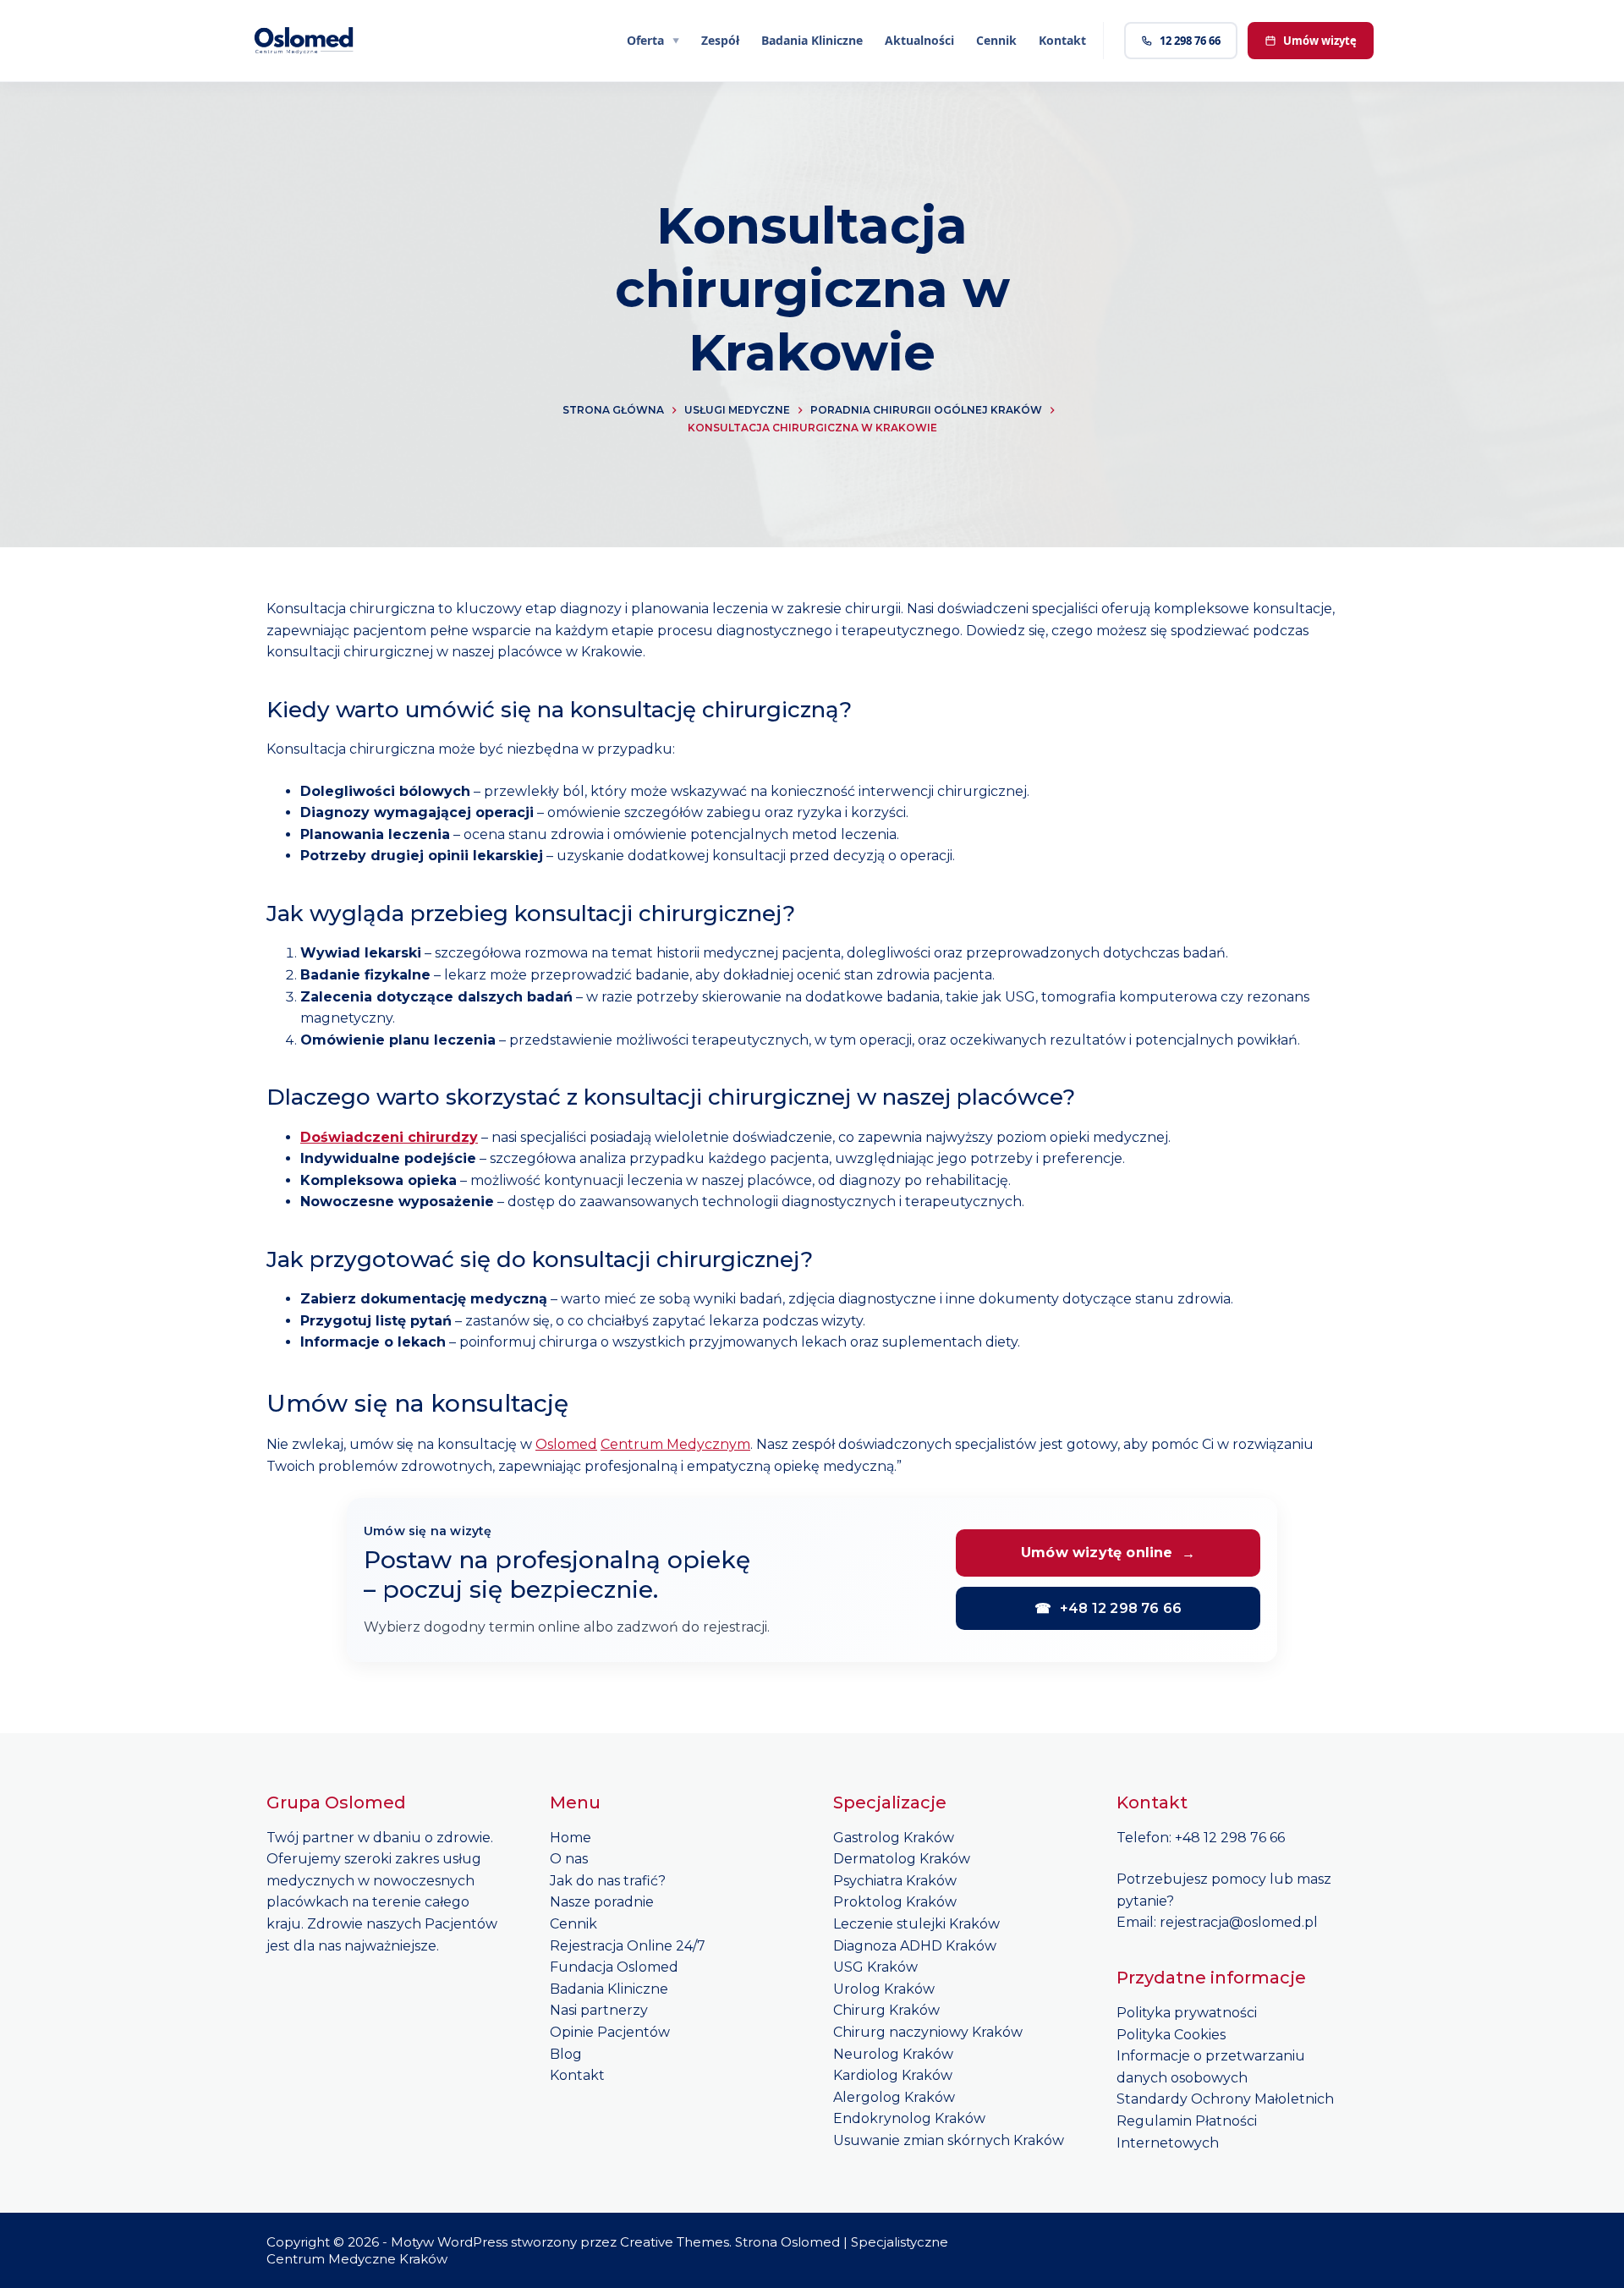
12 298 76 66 (1190, 41)
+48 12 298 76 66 (1108, 1608)
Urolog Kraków (884, 1989)
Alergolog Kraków (894, 2097)
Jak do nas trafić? (608, 1881)
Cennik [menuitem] (996, 40)
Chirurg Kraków (886, 2010)
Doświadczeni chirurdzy (389, 1137)
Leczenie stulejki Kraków (916, 1924)
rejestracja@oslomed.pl (1239, 1922)
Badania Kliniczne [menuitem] (812, 40)
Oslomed (566, 1444)
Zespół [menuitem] (720, 40)
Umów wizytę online (1108, 1553)
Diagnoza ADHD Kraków (915, 1946)
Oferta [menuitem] (645, 40)
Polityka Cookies (1171, 2035)
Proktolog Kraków (895, 1902)
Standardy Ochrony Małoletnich (1225, 2099)
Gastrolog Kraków (894, 1838)
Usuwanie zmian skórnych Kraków (949, 2140)
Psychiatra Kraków (895, 1881)
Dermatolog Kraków (902, 1859)
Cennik (573, 1924)
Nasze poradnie (602, 1902)
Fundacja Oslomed (614, 1967)
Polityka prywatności (1187, 2013)
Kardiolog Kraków (893, 2075)
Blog (566, 2054)
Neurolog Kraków (893, 2054)
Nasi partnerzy (599, 2010)
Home (571, 1838)
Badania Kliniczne (609, 1989)
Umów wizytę (1320, 41)
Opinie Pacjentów (610, 2032)
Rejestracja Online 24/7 (628, 1946)
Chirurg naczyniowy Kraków (928, 2032)
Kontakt (577, 2075)
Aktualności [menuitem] (919, 40)
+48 (1189, 1838)
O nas (569, 1859)
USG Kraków (875, 1967)
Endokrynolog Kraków (909, 2118)
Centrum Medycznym (675, 1444)
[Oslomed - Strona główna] (304, 41)
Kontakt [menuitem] (1062, 40)
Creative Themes (675, 2242)
